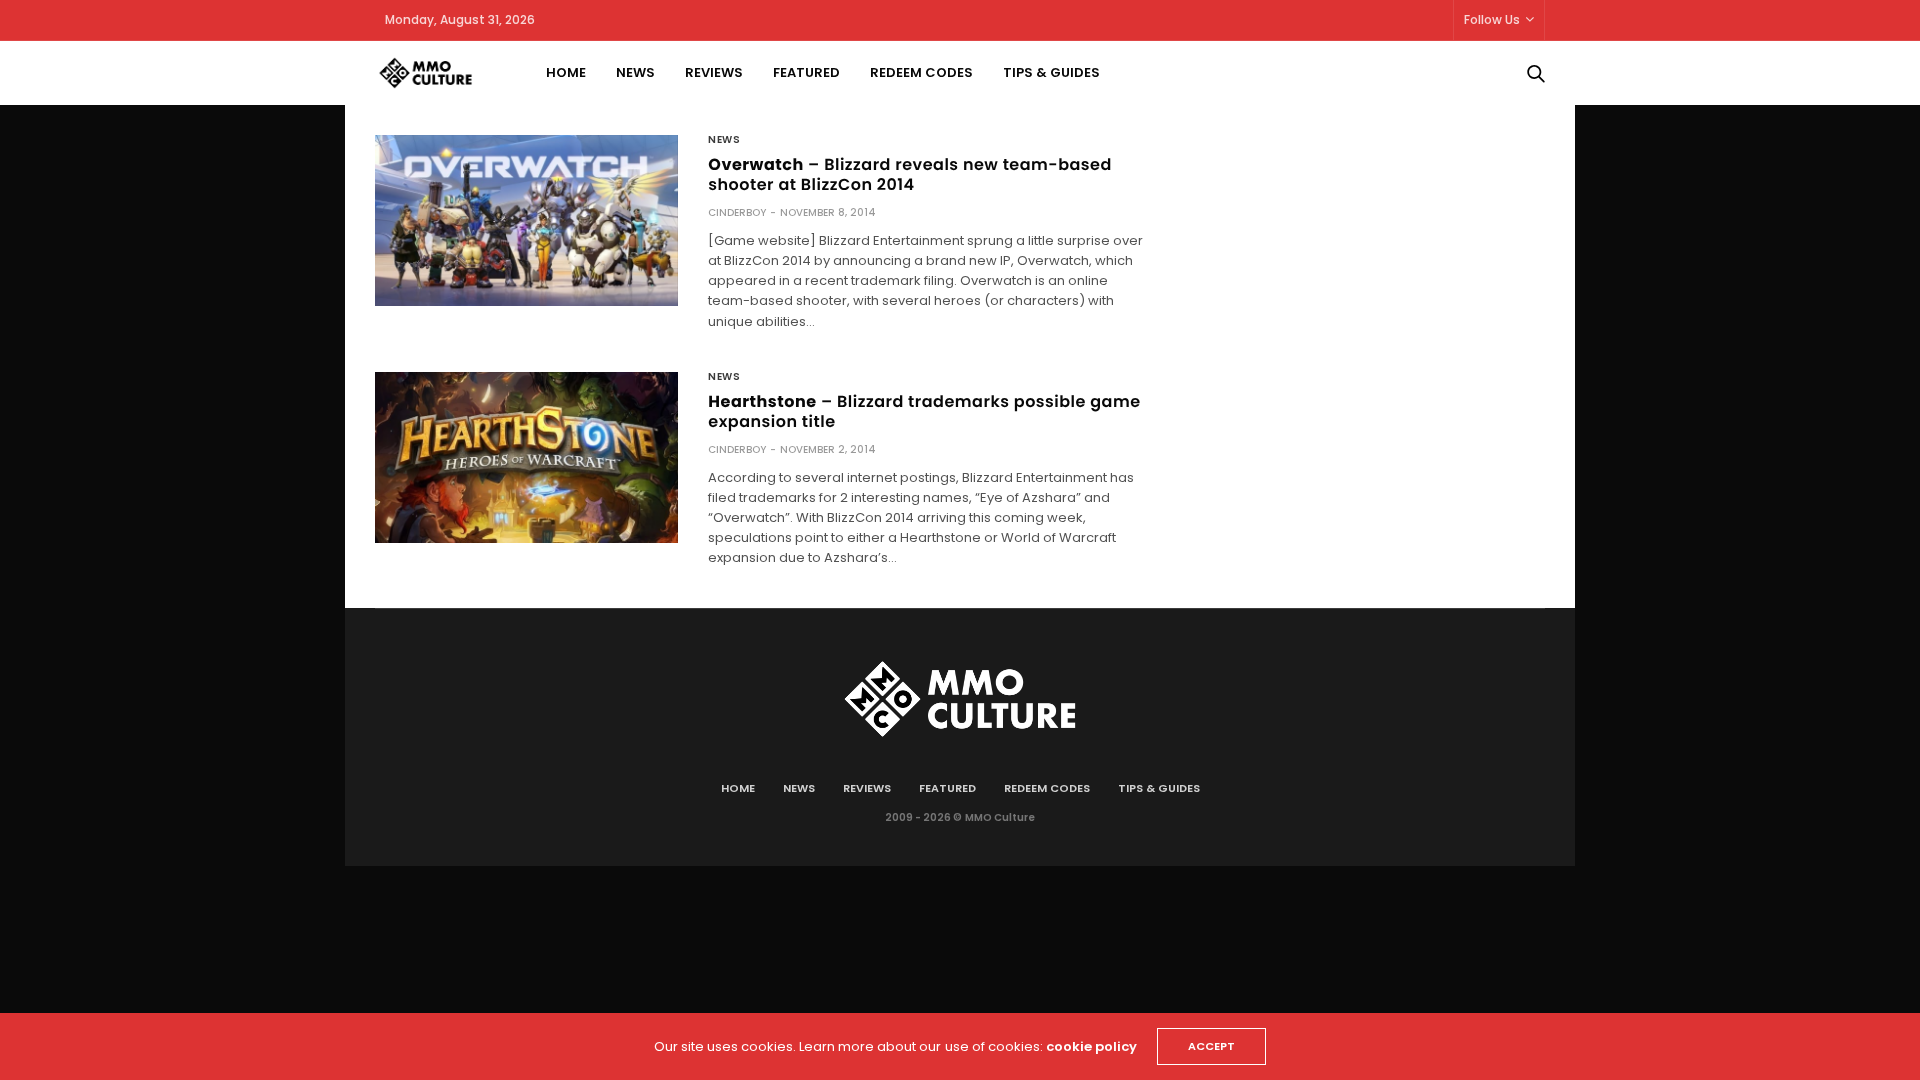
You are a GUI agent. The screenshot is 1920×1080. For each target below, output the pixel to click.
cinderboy (737, 212)
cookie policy (1091, 1046)
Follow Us (1492, 19)
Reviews (714, 72)
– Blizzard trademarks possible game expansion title (924, 411)
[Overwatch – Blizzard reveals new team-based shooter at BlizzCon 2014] (526, 220)
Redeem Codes (921, 72)
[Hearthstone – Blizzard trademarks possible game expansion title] (526, 457)
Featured (806, 72)
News (635, 72)
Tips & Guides (1051, 72)
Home (566, 72)
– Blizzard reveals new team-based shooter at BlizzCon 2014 (909, 174)
